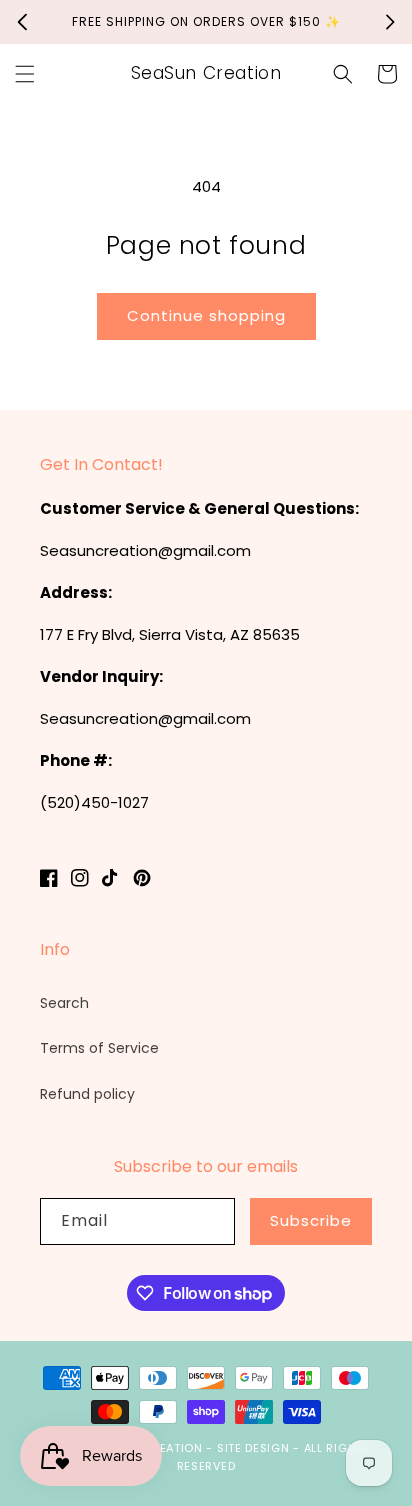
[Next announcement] (390, 22)
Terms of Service (99, 1048)
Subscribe (311, 1220)
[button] (25, 74)
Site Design (253, 1448)
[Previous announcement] (22, 22)
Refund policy (87, 1094)
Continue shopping (206, 315)
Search (64, 1003)
